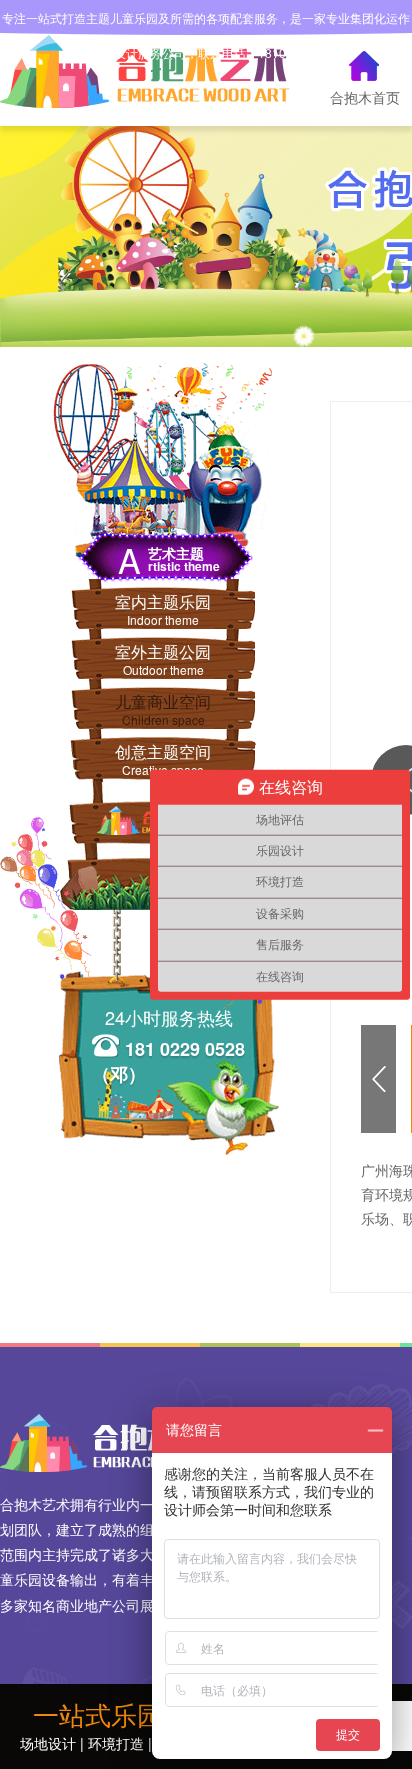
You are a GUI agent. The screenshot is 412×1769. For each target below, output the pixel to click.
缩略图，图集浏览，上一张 (375, 1079)
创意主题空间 (163, 759)
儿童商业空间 (163, 709)
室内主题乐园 (163, 609)
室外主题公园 (163, 659)
